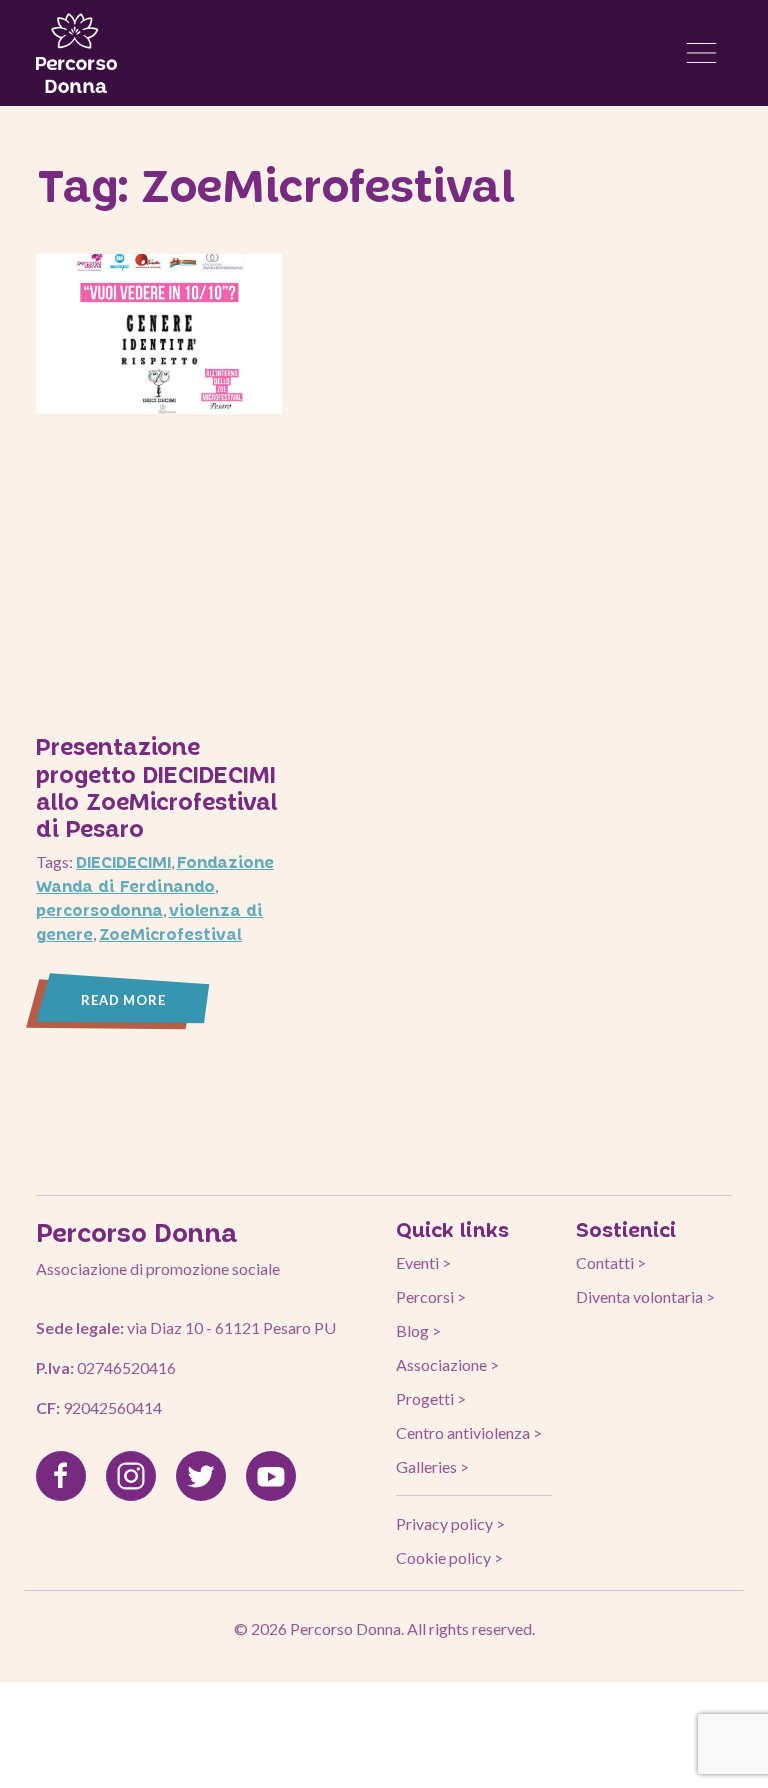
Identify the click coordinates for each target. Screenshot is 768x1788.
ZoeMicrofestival (170, 933)
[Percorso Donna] (76, 53)
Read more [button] (123, 1000)
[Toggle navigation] (702, 53)
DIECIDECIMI (123, 861)
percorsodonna (99, 909)
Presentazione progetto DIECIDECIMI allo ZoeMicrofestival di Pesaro (157, 787)
